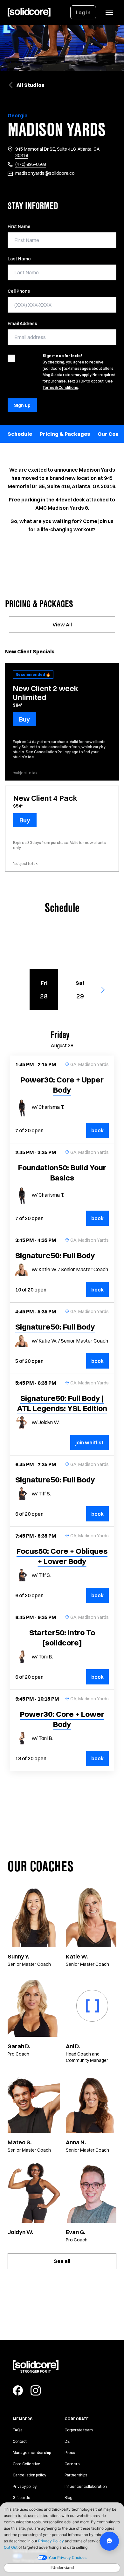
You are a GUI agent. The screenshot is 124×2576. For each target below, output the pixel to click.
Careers (72, 2464)
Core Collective (27, 2464)
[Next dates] (106, 990)
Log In (83, 12)
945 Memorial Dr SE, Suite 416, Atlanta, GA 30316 (57, 152)
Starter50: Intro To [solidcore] (62, 1638)
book (100, 1130)
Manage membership (32, 2452)
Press (70, 2452)
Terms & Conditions (60, 387)
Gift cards (21, 2498)
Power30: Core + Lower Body (62, 1719)
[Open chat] (109, 2541)
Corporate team (79, 2430)
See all (62, 2261)
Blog (69, 2498)
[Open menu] (109, 12)
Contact (20, 2441)
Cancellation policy (29, 2475)
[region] (62, 434)
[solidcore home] (29, 12)
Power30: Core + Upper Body (62, 1085)
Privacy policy (25, 2486)
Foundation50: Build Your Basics (62, 1173)
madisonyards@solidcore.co (45, 173)
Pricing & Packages (65, 434)
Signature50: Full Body (55, 1255)
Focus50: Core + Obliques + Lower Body (62, 1556)
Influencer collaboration (86, 2486)
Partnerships (76, 2475)
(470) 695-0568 (31, 164)
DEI (68, 2441)
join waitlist (90, 1442)
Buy (24, 719)
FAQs (17, 2430)
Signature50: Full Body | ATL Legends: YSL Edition (62, 1403)
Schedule (20, 434)
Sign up (22, 405)
